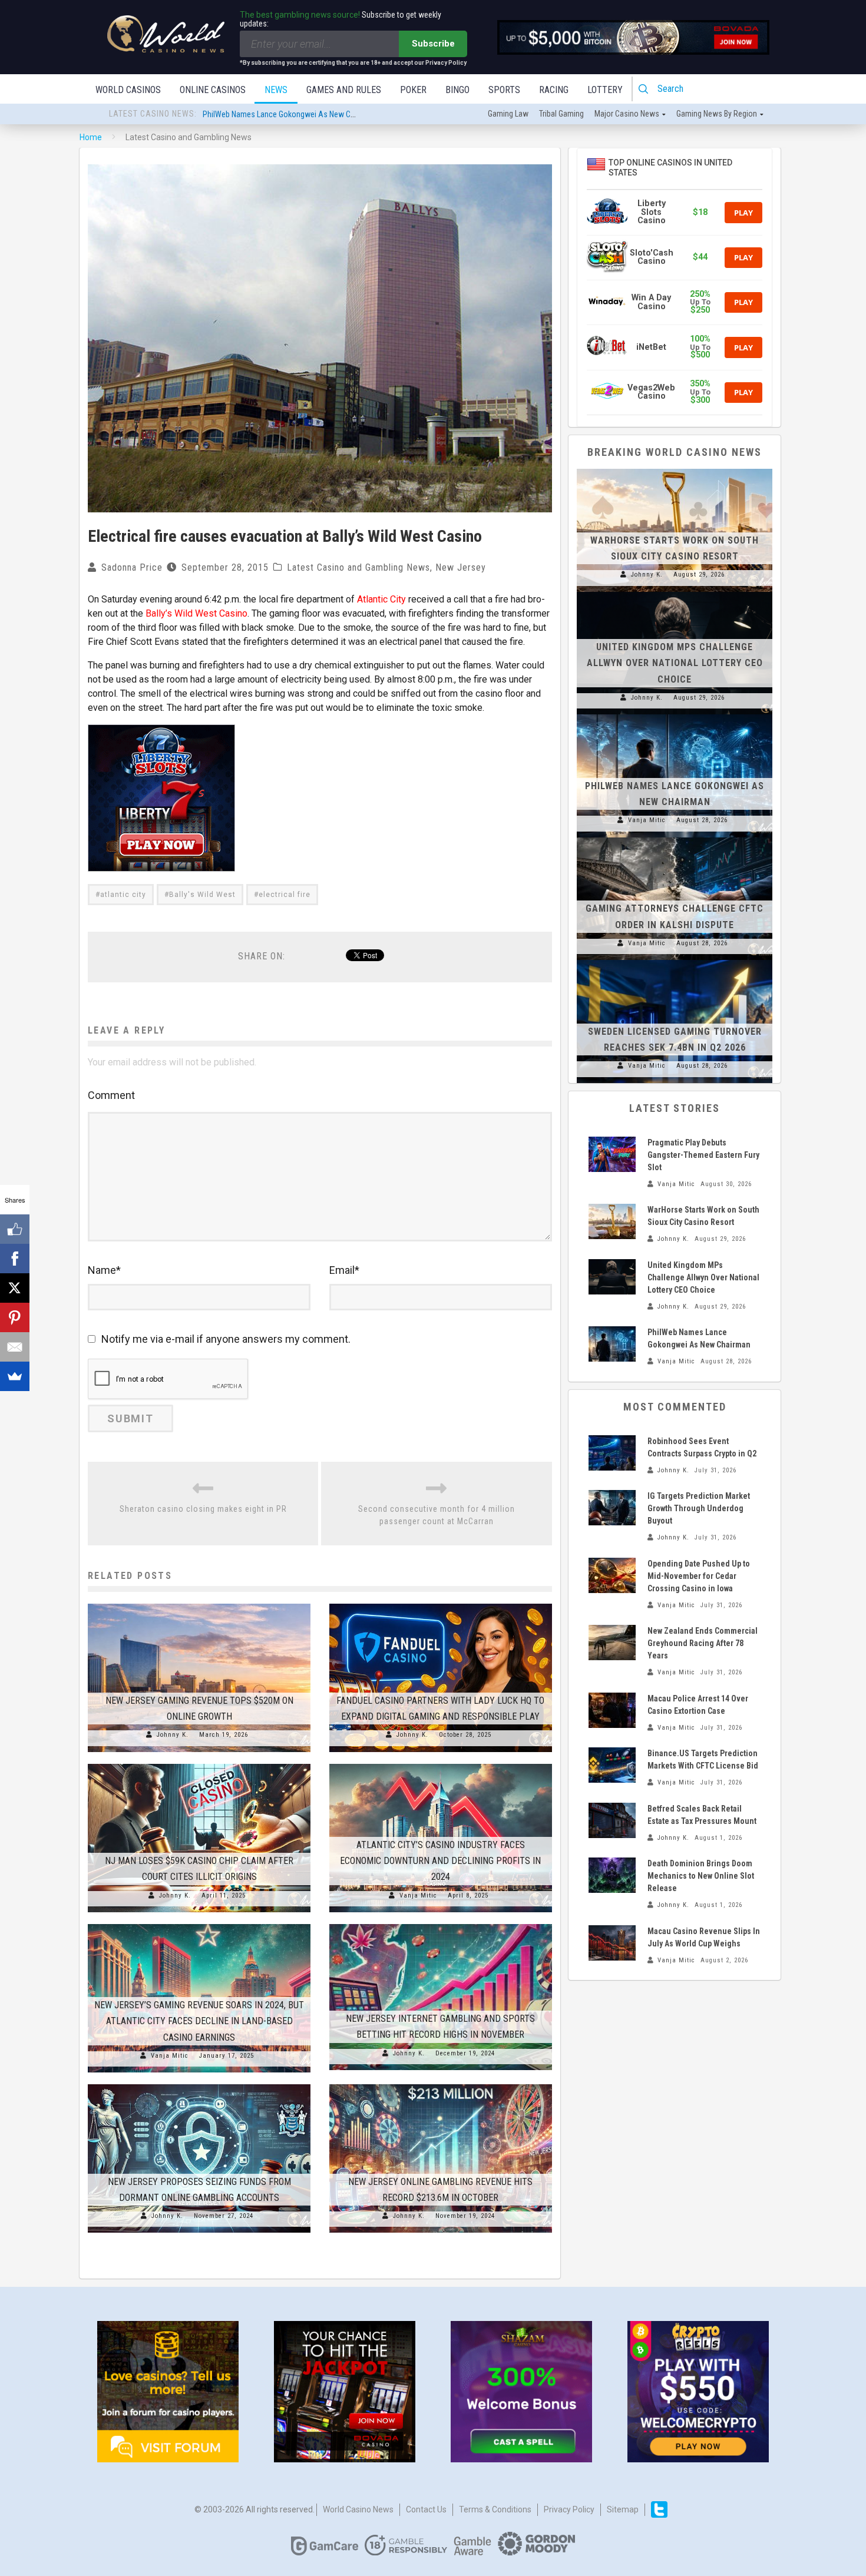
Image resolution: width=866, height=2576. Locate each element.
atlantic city (123, 895)
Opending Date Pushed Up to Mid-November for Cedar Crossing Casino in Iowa (699, 1576)
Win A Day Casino (651, 302)
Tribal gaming (561, 114)
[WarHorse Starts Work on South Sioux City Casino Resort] (675, 469)
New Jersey (461, 567)
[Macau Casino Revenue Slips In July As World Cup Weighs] (612, 1943)
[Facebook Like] (15, 1229)
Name (104, 1270)
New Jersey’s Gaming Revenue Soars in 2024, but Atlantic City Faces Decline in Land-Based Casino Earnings (199, 2021)
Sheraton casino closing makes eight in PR (203, 1509)
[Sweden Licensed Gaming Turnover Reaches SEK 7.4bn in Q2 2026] (675, 960)
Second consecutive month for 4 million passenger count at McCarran (437, 1515)
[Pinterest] (15, 1317)
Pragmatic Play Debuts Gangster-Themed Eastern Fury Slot (300, 114)
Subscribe (433, 44)
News (276, 90)
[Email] (15, 1347)
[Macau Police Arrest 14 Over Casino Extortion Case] (612, 1710)
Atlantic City (381, 599)
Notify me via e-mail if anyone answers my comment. (226, 1339)
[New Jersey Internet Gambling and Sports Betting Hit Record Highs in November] (441, 1924)
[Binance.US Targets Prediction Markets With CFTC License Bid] (612, 1765)
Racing (554, 90)
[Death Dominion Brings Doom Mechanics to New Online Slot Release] (612, 1875)
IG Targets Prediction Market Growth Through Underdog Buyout (699, 1508)
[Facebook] (15, 1259)
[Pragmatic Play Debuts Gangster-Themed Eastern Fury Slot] (612, 1154)
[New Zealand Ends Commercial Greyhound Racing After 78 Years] (612, 1643)
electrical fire (285, 895)
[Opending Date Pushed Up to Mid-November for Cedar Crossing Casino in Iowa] (612, 1575)
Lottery (605, 90)
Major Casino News (627, 114)
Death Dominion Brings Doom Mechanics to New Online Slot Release (701, 1876)
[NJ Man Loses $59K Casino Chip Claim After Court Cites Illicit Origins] (199, 1764)
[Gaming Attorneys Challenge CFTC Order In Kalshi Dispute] (675, 837)
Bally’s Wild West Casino (196, 613)
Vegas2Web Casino (651, 392)
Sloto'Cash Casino (652, 257)
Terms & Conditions (495, 2509)
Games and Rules (344, 90)
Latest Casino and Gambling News (358, 567)
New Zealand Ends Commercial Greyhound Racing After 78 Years (703, 1643)
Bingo (457, 90)
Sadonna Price (132, 567)
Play (743, 213)
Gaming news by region (717, 114)
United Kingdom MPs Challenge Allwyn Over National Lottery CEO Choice (675, 663)
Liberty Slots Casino (652, 212)
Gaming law (508, 114)
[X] (15, 1288)
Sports (504, 90)
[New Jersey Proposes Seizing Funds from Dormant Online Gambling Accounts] (199, 2084)
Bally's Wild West (202, 895)
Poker (413, 90)
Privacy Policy (569, 2509)
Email (344, 1270)
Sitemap (623, 2509)
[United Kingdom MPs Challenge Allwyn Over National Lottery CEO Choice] (675, 592)
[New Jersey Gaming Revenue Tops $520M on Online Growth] (199, 1604)
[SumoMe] (15, 1376)
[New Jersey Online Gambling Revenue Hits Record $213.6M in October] (441, 2084)
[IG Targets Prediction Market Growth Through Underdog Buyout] (612, 1508)
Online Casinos (213, 90)
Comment (111, 1095)
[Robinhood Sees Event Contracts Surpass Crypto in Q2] (612, 1453)
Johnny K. (173, 1735)
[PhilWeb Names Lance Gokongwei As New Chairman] (675, 714)
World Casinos (128, 90)
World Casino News (358, 2509)
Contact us (426, 2509)
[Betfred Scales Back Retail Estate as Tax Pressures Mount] (612, 1820)
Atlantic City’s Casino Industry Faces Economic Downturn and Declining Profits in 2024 (440, 1861)
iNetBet (651, 347)
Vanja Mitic (418, 1895)
